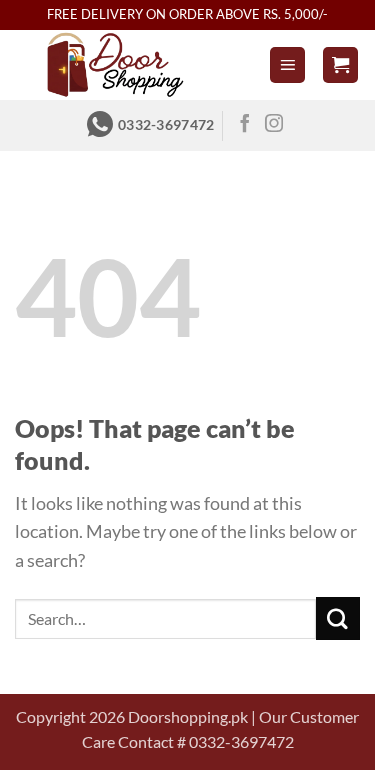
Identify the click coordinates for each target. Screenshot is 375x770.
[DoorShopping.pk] (115, 65)
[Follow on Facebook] (245, 125)
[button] (288, 65)
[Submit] (338, 618)
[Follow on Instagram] (274, 125)
